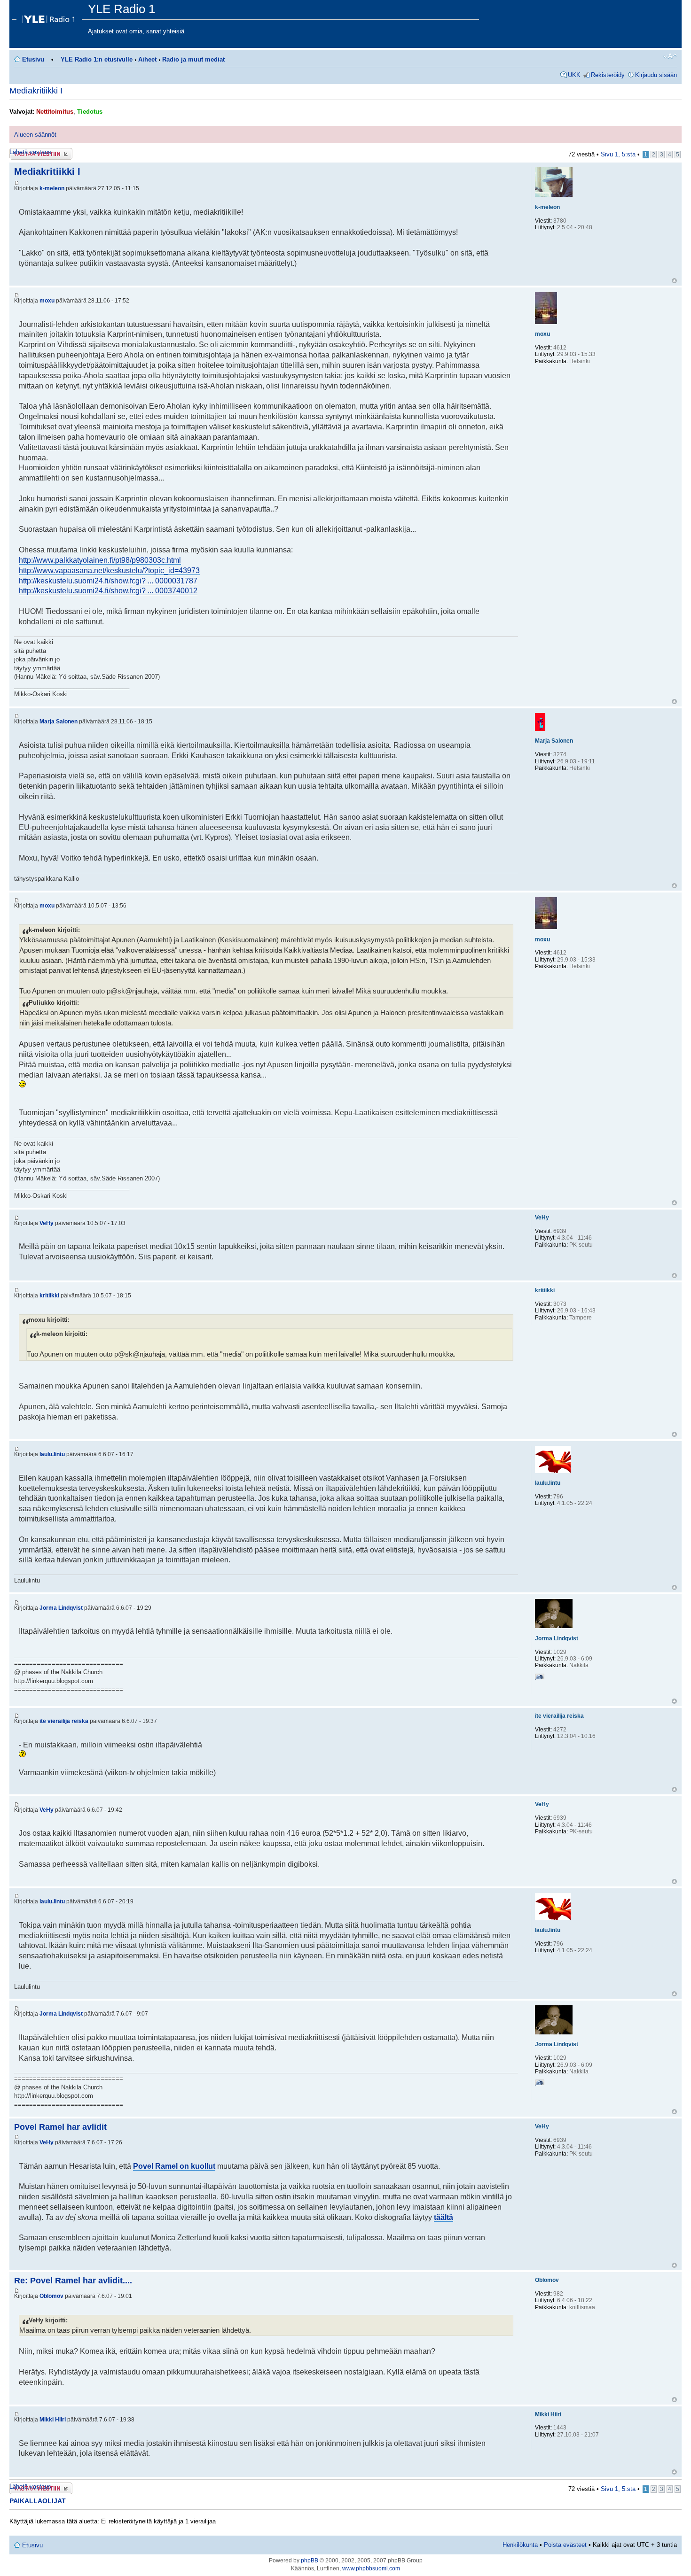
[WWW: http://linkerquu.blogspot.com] (540, 1678)
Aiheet (147, 59)
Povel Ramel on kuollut (174, 2166)
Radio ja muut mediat (193, 59)
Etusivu (33, 59)
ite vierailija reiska (64, 1721)
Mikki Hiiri (53, 2420)
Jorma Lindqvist (61, 1608)
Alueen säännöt (35, 135)
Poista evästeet (565, 2545)
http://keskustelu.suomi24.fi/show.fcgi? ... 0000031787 (108, 581)
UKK (574, 75)
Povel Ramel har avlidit (60, 2127)
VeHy (47, 1223)
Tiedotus (90, 112)
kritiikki (49, 1296)
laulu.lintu (52, 1454)
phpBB (310, 2560)
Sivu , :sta (618, 154)
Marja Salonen (59, 722)
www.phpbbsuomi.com (371, 2568)
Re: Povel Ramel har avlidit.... (73, 2281)
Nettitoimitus (55, 112)
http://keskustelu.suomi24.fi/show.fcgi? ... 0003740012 (108, 591)
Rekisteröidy (608, 75)
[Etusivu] (50, 17)
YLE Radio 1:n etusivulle (97, 59)
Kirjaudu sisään (656, 75)
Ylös (674, 281)
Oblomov (51, 2296)
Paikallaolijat (38, 2501)
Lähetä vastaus (30, 152)
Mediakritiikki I (36, 91)
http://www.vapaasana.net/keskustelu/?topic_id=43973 (109, 570)
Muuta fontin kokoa (670, 56)
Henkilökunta (520, 2545)
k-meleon (52, 188)
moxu (47, 301)
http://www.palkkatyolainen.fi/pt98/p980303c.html (100, 560)
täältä (444, 2217)
